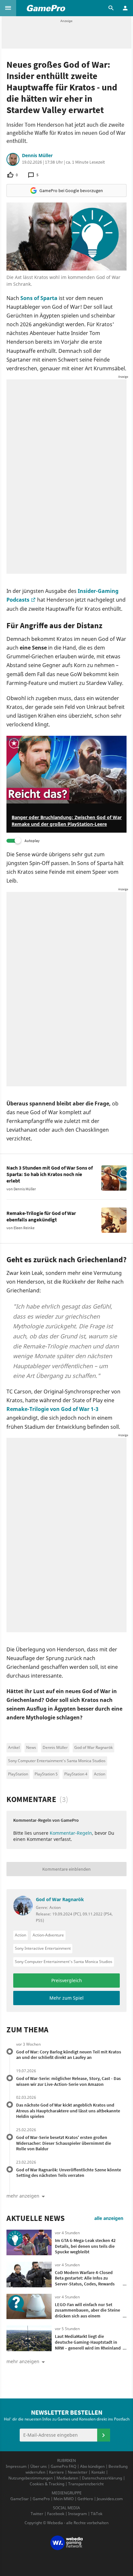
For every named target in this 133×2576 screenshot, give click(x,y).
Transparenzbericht (86, 2484)
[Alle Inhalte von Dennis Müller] (13, 159)
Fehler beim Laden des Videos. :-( (42, 739)
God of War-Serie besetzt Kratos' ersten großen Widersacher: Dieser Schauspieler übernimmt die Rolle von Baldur (64, 2143)
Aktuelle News (36, 2218)
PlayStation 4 (76, 1774)
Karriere (56, 2472)
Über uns (39, 2466)
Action (100, 1774)
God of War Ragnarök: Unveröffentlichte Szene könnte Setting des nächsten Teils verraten (69, 2173)
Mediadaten (67, 2478)
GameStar (20, 2499)
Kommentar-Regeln (71, 1833)
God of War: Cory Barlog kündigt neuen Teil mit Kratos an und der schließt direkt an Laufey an (69, 2055)
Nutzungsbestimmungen (31, 2478)
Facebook (56, 2514)
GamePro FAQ (63, 2466)
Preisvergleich (67, 1980)
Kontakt (98, 2472)
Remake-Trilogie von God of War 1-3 (52, 1409)
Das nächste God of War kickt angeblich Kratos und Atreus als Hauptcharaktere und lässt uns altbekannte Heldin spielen (68, 2111)
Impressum (16, 2466)
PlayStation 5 (46, 1774)
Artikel (14, 1747)
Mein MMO (64, 2499)
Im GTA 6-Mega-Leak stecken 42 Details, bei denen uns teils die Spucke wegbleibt (85, 2246)
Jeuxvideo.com (110, 2499)
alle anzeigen (109, 2218)
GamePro (41, 2499)
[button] (8, 8)
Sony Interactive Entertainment (43, 1948)
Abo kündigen (92, 2466)
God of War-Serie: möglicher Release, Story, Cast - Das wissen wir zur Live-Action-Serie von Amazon (68, 2081)
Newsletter (78, 2472)
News (31, 1747)
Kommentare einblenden (66, 1869)
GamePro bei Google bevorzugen (71, 191)
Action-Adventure (48, 1935)
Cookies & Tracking (47, 2484)
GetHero (85, 2499)
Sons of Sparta (39, 298)
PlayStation (18, 1774)
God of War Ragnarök (93, 1747)
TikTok (97, 2514)
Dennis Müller (37, 156)
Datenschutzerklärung (102, 2478)
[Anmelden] (104, 2435)
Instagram (77, 2514)
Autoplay (32, 841)
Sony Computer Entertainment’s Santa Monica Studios (57, 1761)
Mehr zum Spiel (66, 1998)
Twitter (37, 2514)
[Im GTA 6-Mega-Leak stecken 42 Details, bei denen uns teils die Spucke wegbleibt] (29, 2242)
